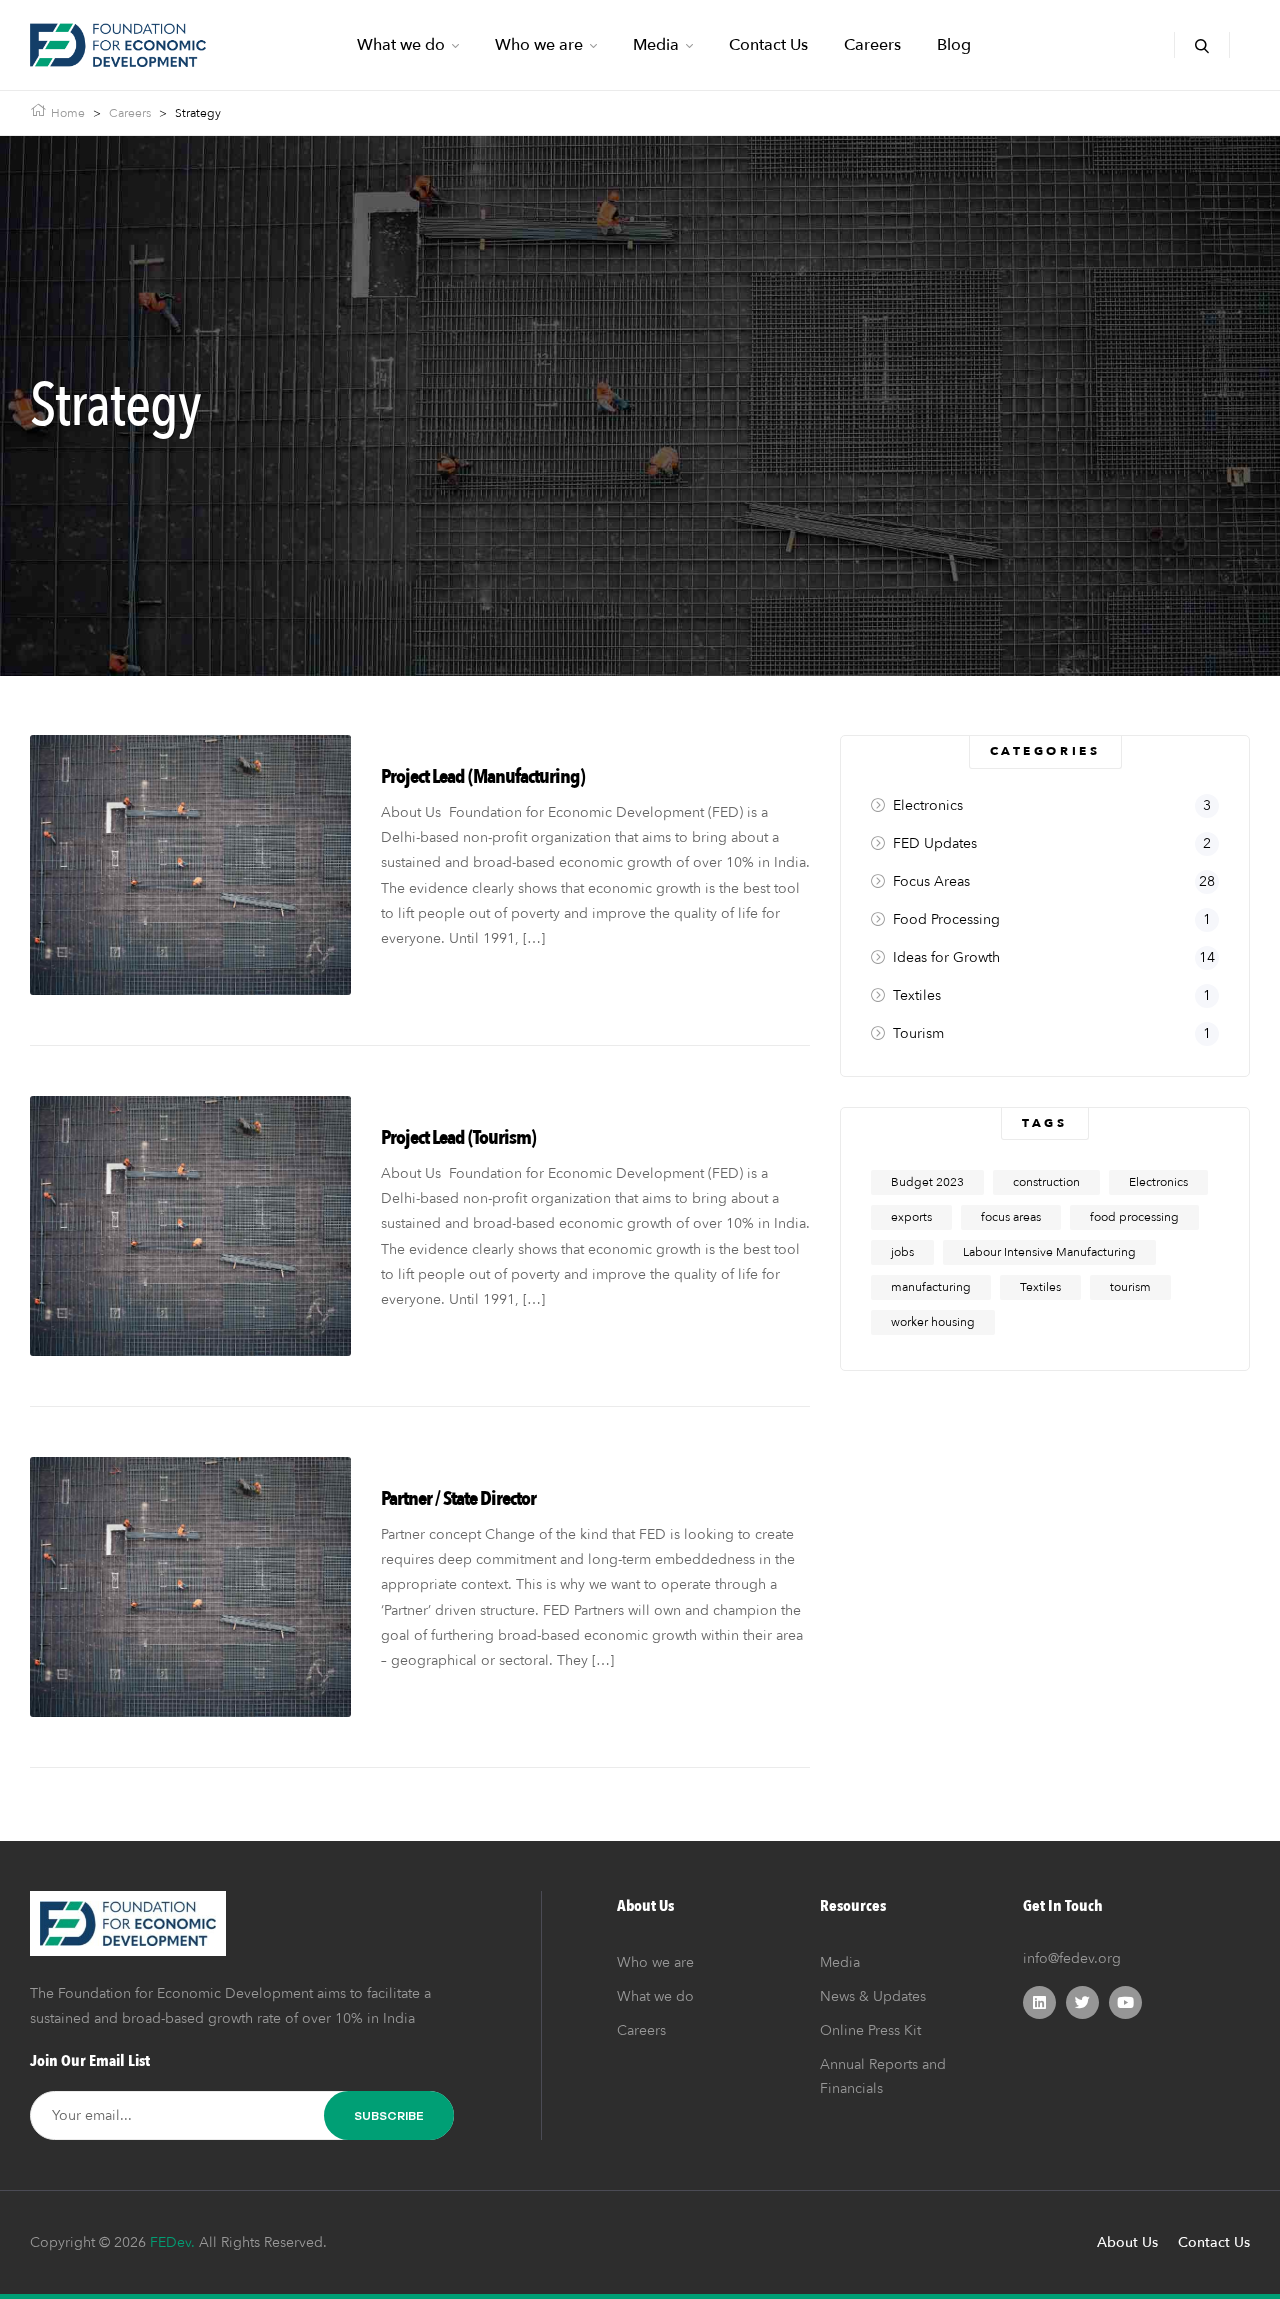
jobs (902, 1252)
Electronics (1158, 1182)
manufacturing (931, 1287)
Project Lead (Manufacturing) (483, 776)
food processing (1134, 1217)
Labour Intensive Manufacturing (1049, 1252)
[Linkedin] (1039, 2002)
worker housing (933, 1322)
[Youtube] (1125, 2002)
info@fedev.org (1072, 1958)
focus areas (1011, 1217)
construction (1046, 1182)
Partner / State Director (458, 1498)
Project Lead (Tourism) (458, 1137)
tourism (1130, 1287)
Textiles (1040, 1287)
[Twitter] (1082, 2002)
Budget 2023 (927, 1182)
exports (911, 1217)
